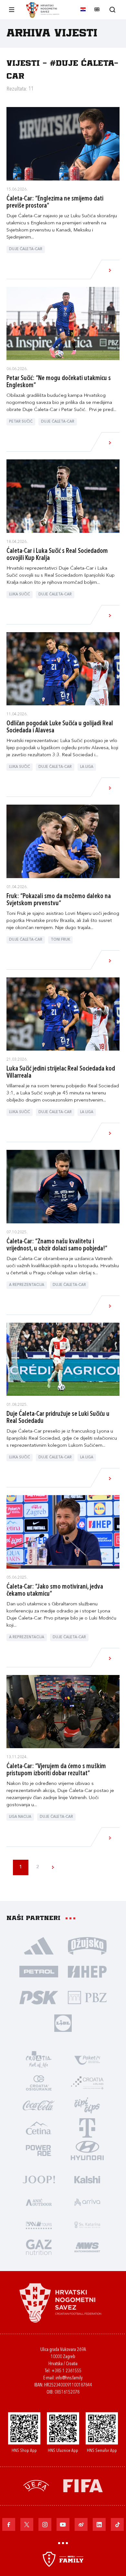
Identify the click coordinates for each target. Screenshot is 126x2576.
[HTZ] (39, 2060)
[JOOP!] (39, 2179)
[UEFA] (36, 2485)
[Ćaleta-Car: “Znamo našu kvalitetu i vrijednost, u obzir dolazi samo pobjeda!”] (63, 1187)
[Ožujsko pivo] (87, 1945)
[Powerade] (39, 2150)
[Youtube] (63, 2524)
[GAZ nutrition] (39, 2247)
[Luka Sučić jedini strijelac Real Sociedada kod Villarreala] (63, 1014)
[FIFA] (83, 2485)
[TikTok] (117, 2524)
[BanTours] (39, 2224)
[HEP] (87, 1971)
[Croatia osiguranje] (39, 2082)
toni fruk (60, 940)
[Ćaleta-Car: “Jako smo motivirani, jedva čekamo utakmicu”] (63, 1532)
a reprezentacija (27, 1285)
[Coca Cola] (39, 2105)
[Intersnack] (87, 2105)
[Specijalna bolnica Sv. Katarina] (87, 2224)
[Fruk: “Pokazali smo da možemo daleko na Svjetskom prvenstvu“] (63, 841)
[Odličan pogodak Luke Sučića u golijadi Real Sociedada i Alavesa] (63, 669)
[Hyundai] (87, 2150)
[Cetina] (39, 2128)
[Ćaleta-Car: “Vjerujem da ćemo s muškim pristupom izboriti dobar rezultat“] (63, 1712)
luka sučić (20, 595)
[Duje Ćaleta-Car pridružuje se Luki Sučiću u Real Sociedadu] (63, 1359)
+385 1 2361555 (66, 2371)
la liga (87, 767)
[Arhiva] (112, 10)
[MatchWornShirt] (87, 2247)
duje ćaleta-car (26, 249)
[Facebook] (9, 2524)
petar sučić (21, 422)
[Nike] (39, 1945)
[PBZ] (87, 1997)
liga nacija (20, 1817)
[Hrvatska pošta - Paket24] (87, 2060)
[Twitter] (27, 2524)
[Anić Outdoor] (39, 2202)
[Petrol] (39, 1971)
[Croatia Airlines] (87, 2082)
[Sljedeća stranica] (53, 1867)
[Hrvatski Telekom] (87, 2128)
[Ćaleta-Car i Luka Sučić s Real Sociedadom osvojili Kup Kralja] (63, 496)
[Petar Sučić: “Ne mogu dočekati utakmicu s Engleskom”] (63, 324)
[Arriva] (87, 2202)
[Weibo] (81, 2524)
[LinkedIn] (99, 2524)
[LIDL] (63, 2023)
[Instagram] (45, 2524)
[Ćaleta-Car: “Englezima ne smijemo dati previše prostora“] (63, 144)
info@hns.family (69, 2378)
